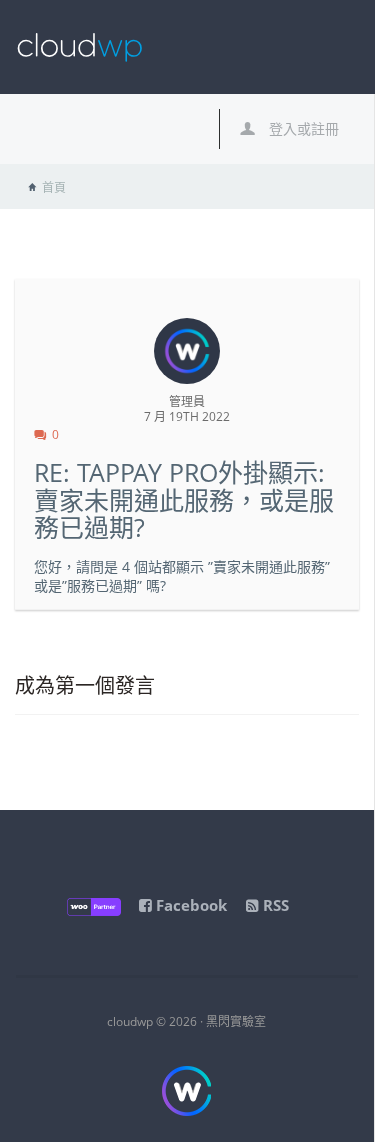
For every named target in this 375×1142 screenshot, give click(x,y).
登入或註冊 (302, 128)
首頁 (54, 187)
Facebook (189, 905)
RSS (274, 905)
